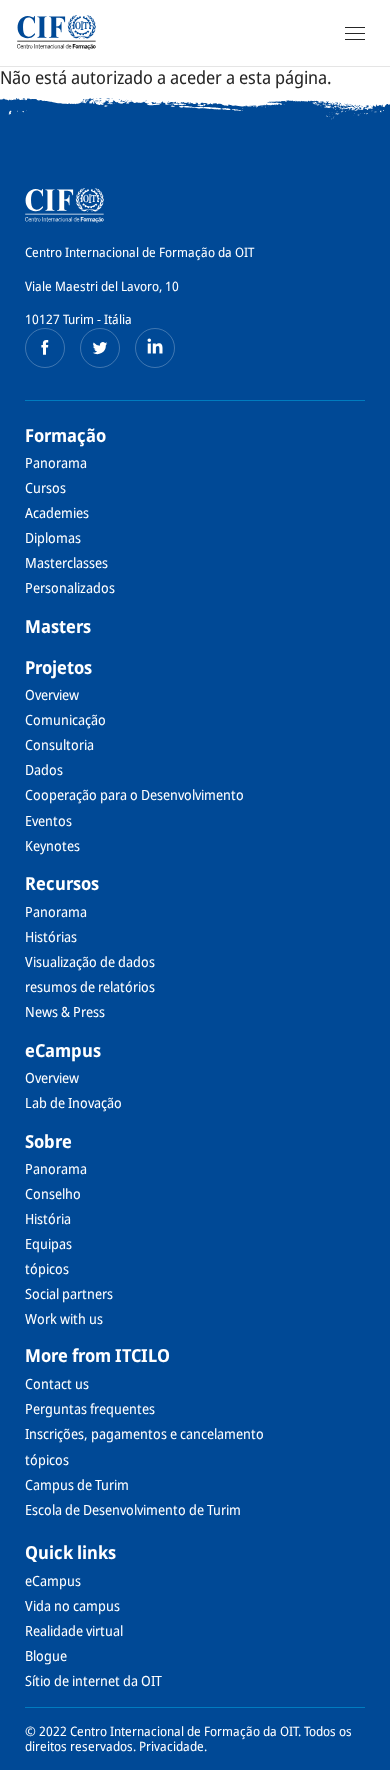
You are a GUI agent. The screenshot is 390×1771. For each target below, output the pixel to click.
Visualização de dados (90, 961)
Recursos (62, 883)
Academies (57, 512)
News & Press (65, 1011)
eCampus (63, 1050)
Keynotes (52, 845)
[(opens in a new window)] (45, 348)
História (48, 1218)
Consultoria (59, 744)
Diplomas (53, 537)
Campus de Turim (77, 1484)
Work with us (64, 1318)
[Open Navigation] (355, 33)
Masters (58, 626)
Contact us (57, 1383)
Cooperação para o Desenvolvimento (134, 794)
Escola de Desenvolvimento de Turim (133, 1509)
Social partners (69, 1293)
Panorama (56, 462)
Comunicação (65, 719)
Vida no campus (72, 1605)
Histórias (51, 936)
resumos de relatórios (90, 986)
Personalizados (70, 587)
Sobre (48, 1141)
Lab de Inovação (73, 1102)
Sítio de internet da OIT (93, 1680)
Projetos (58, 667)
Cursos (45, 487)
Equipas (48, 1243)
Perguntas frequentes (90, 1408)
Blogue (46, 1655)
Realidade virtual (74, 1630)
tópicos (47, 1268)
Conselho (53, 1193)
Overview (52, 694)
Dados (44, 769)
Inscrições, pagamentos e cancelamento (144, 1433)
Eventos (48, 820)
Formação (65, 435)
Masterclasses (66, 562)
